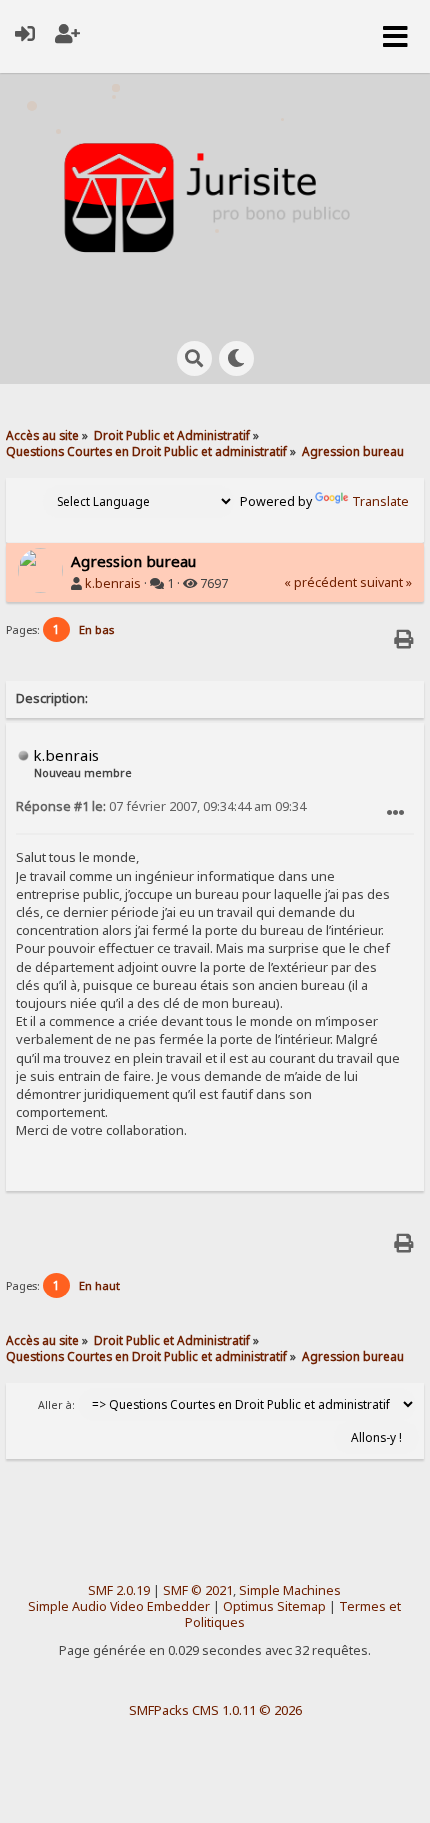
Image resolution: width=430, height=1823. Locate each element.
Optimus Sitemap (274, 1606)
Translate (380, 501)
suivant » (386, 582)
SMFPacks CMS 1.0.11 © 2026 (215, 1710)
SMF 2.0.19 (119, 1590)
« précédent (320, 582)
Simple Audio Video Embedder (119, 1606)
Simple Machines (290, 1590)
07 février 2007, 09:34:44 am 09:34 (161, 806)
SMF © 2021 (198, 1590)
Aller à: (56, 1405)
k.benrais (113, 583)
